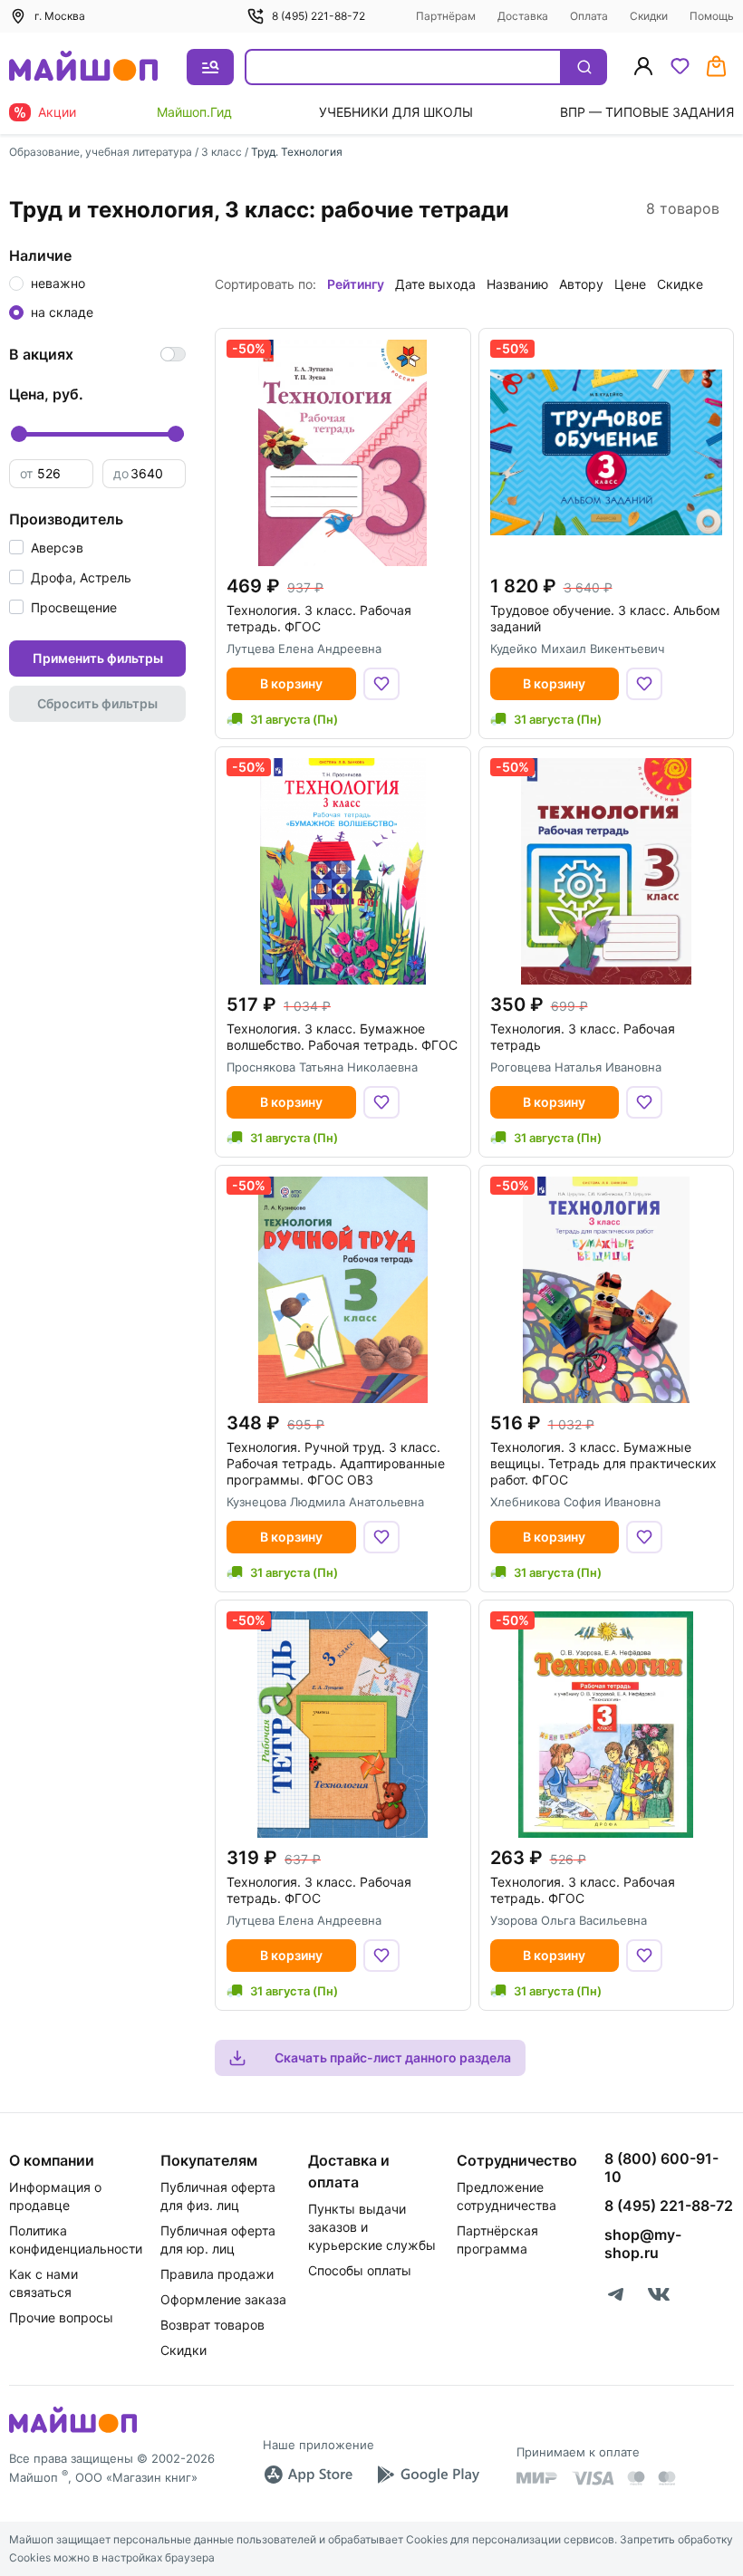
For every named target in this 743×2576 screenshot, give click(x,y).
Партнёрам (446, 16)
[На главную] (83, 67)
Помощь (712, 16)
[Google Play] (428, 2475)
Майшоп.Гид (194, 112)
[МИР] (537, 2478)
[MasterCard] (636, 2478)
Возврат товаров (212, 2325)
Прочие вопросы (61, 2317)
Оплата (589, 16)
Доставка (523, 16)
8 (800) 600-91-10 (661, 2167)
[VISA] (593, 2478)
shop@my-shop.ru (643, 2244)
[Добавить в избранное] (381, 684)
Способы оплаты (360, 2270)
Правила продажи (217, 2274)
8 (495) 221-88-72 (318, 16)
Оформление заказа (223, 2299)
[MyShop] (73, 2431)
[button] (46, 548)
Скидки (649, 16)
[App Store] (308, 2475)
